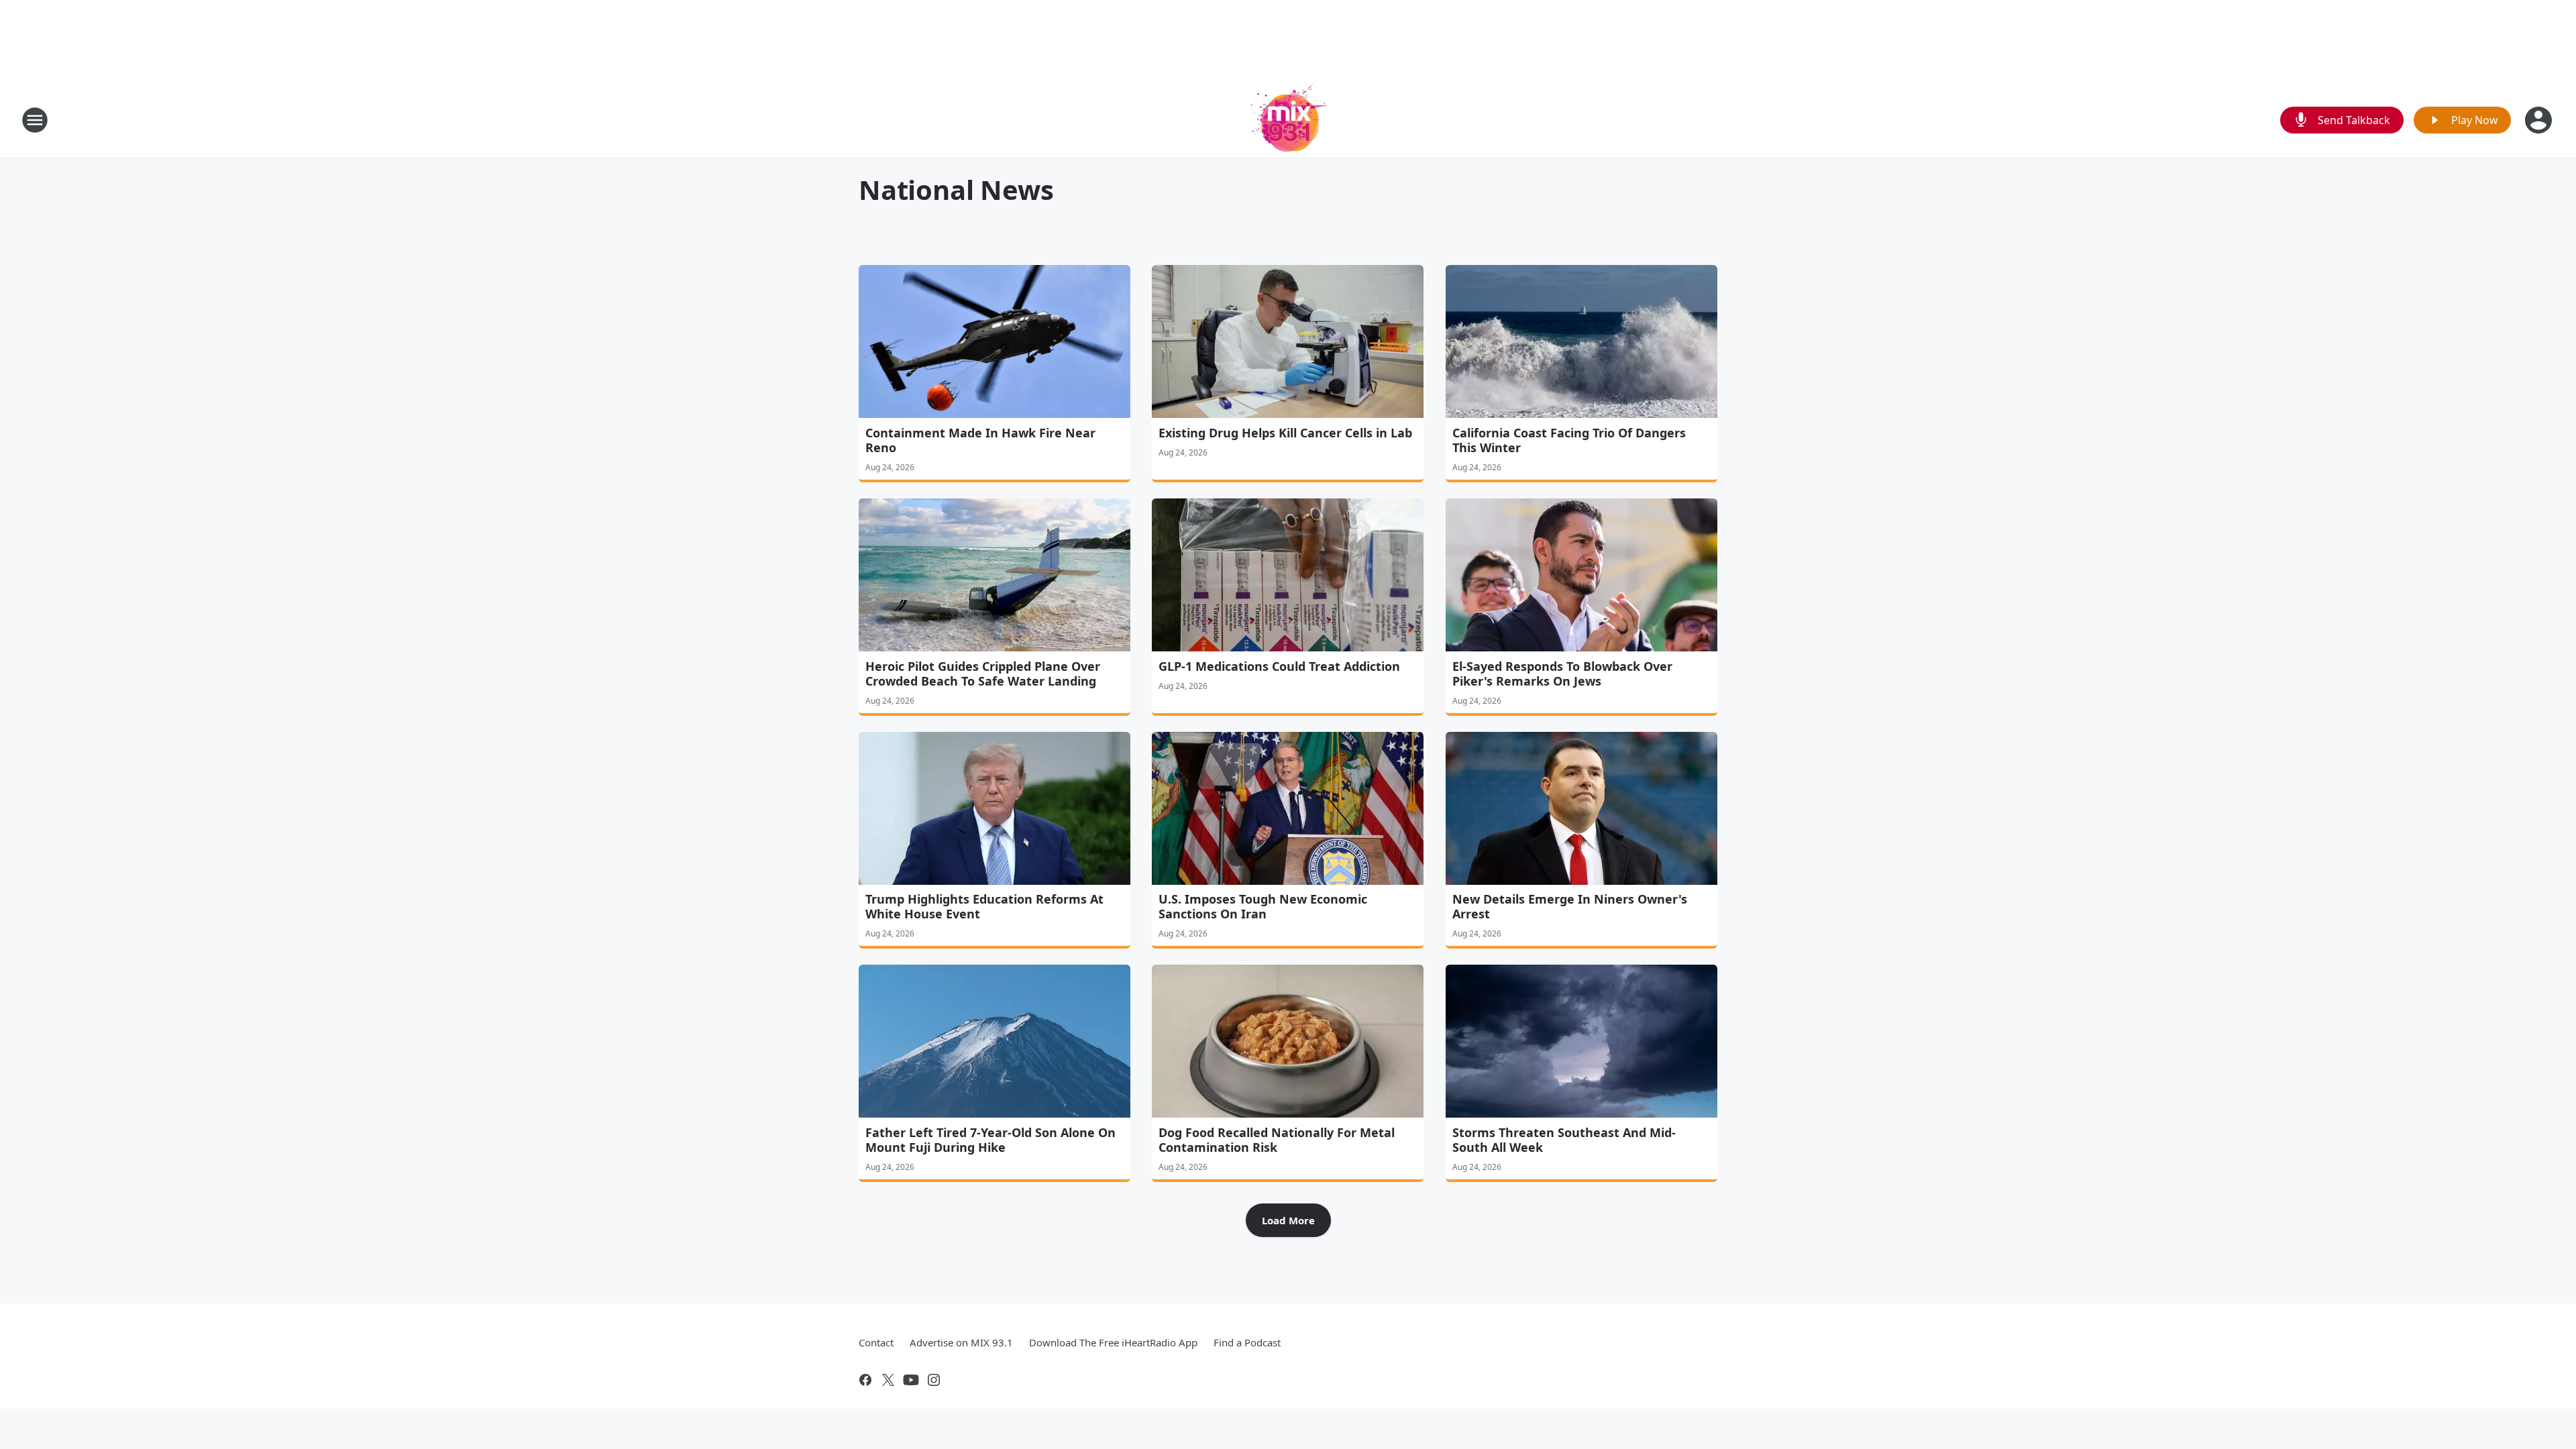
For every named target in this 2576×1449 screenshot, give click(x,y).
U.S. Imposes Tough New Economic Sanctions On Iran (1263, 906)
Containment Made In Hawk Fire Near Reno (980, 440)
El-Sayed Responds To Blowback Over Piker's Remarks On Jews (1562, 674)
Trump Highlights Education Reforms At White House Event (984, 906)
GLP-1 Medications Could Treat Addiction (1279, 666)
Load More (1288, 1220)
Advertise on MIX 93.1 (961, 1342)
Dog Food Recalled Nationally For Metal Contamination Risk (1277, 1140)
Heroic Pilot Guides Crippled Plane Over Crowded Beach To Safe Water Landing (983, 674)
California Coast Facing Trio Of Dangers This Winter (1569, 440)
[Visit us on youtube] (911, 1380)
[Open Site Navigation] (35, 120)
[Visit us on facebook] (865, 1380)
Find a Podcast (1247, 1342)
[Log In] (2540, 120)
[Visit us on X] (888, 1380)
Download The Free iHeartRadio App (1113, 1342)
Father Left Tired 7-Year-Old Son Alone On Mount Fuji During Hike (990, 1140)
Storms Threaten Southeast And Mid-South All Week (1564, 1140)
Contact (876, 1342)
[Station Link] (1288, 120)
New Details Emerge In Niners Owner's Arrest (1570, 906)
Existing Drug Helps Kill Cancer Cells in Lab (1285, 433)
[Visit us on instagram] (934, 1380)
